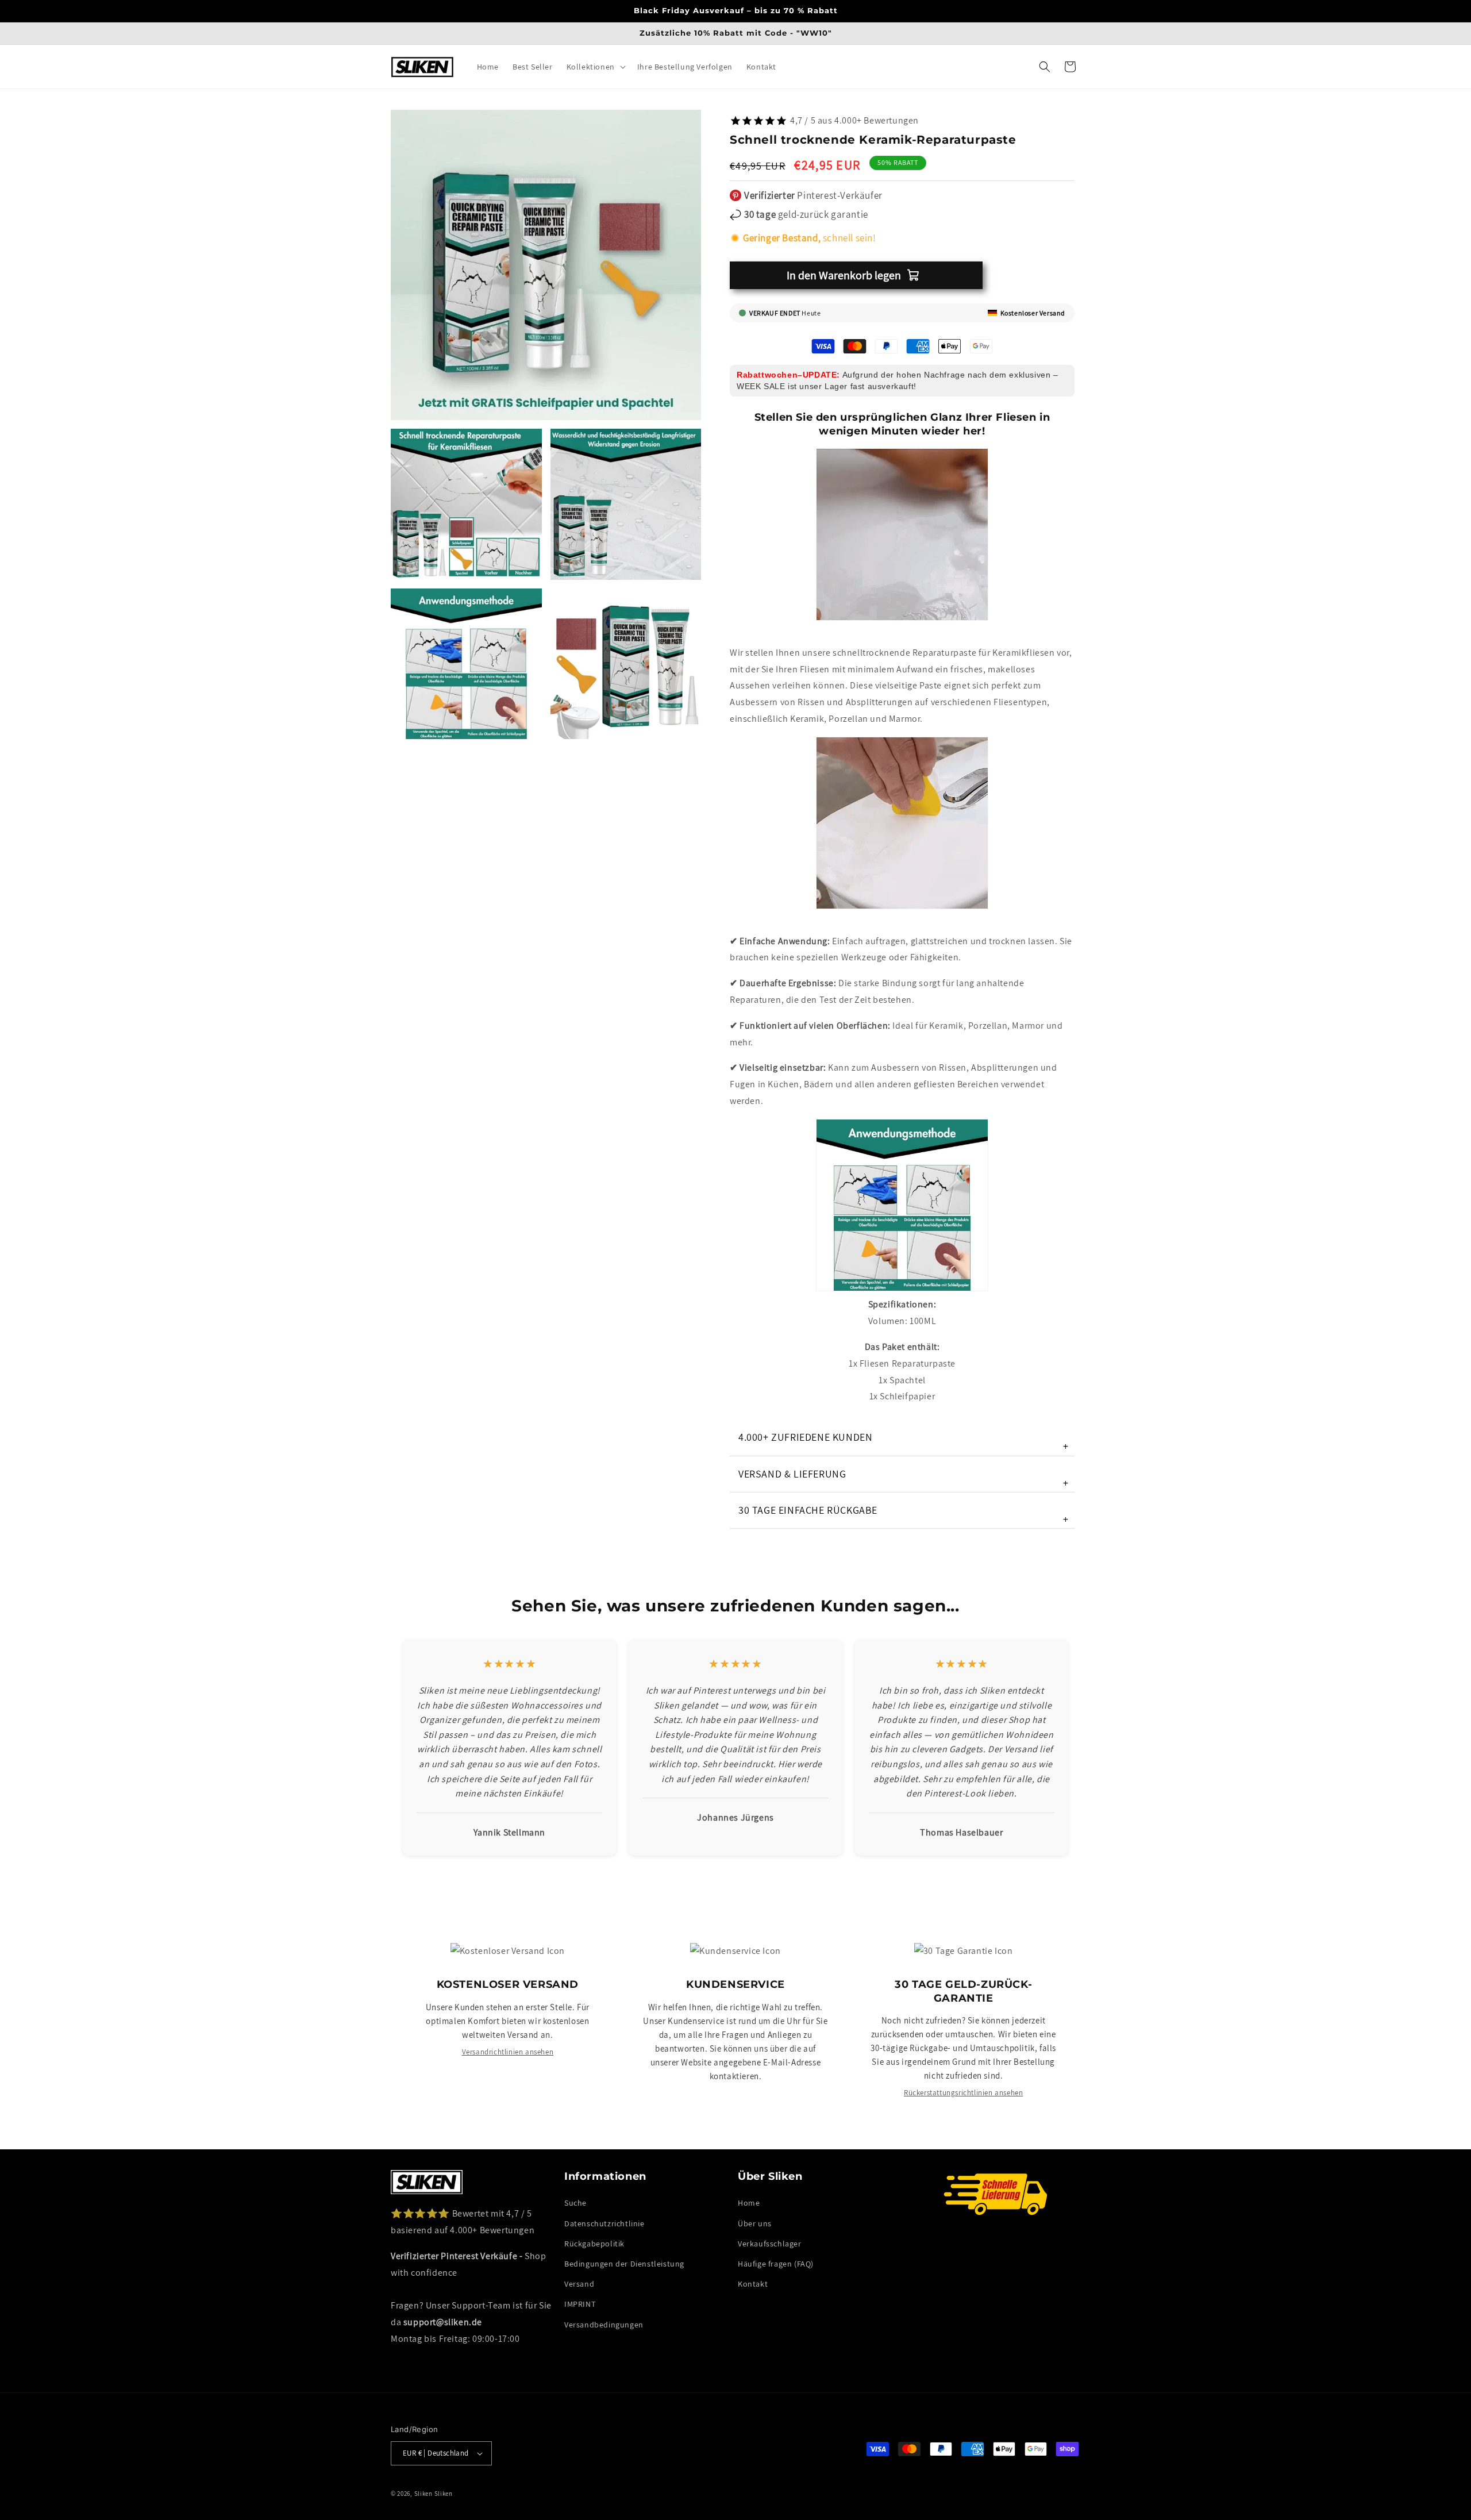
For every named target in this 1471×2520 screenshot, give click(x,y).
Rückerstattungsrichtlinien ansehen (963, 2093)
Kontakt (753, 2284)
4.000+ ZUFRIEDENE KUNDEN (904, 1442)
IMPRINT (580, 2304)
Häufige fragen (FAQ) (776, 2264)
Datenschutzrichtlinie (604, 2223)
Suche (575, 2203)
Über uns (755, 2223)
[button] (595, 67)
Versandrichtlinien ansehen (508, 2052)
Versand (579, 2284)
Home (749, 2203)
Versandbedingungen (604, 2325)
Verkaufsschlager (770, 2244)
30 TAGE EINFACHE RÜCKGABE (904, 1515)
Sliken (423, 2494)
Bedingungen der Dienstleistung (624, 2264)
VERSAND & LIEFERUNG (904, 1478)
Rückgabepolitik (594, 2244)
